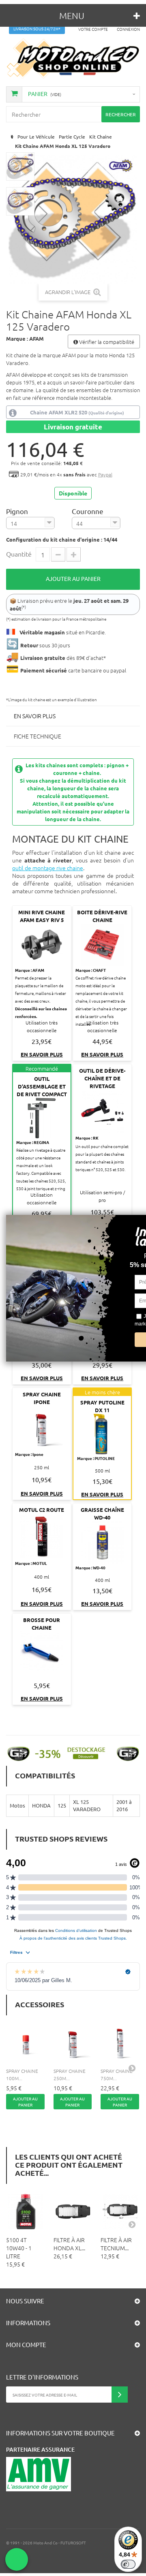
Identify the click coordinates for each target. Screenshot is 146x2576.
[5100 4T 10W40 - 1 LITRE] (26, 2212)
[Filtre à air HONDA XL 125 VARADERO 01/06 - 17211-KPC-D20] (73, 2212)
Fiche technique (38, 736)
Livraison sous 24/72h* (37, 29)
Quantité (19, 554)
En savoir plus (35, 716)
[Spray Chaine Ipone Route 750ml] (120, 2043)
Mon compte (26, 2344)
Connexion (128, 29)
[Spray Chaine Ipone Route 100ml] (26, 2043)
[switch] (128, 2564)
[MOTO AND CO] (73, 58)
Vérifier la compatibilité (106, 342)
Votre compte (93, 29)
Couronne (88, 511)
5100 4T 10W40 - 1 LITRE (19, 2248)
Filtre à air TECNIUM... (116, 2244)
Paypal (105, 474)
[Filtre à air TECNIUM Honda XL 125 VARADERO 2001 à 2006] (120, 2212)
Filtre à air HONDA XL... (69, 2244)
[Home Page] (11, 137)
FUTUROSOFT (73, 2543)
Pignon (18, 511)
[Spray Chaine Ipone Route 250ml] (73, 2043)
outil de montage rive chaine (48, 868)
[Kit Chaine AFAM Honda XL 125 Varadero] (20, 166)
